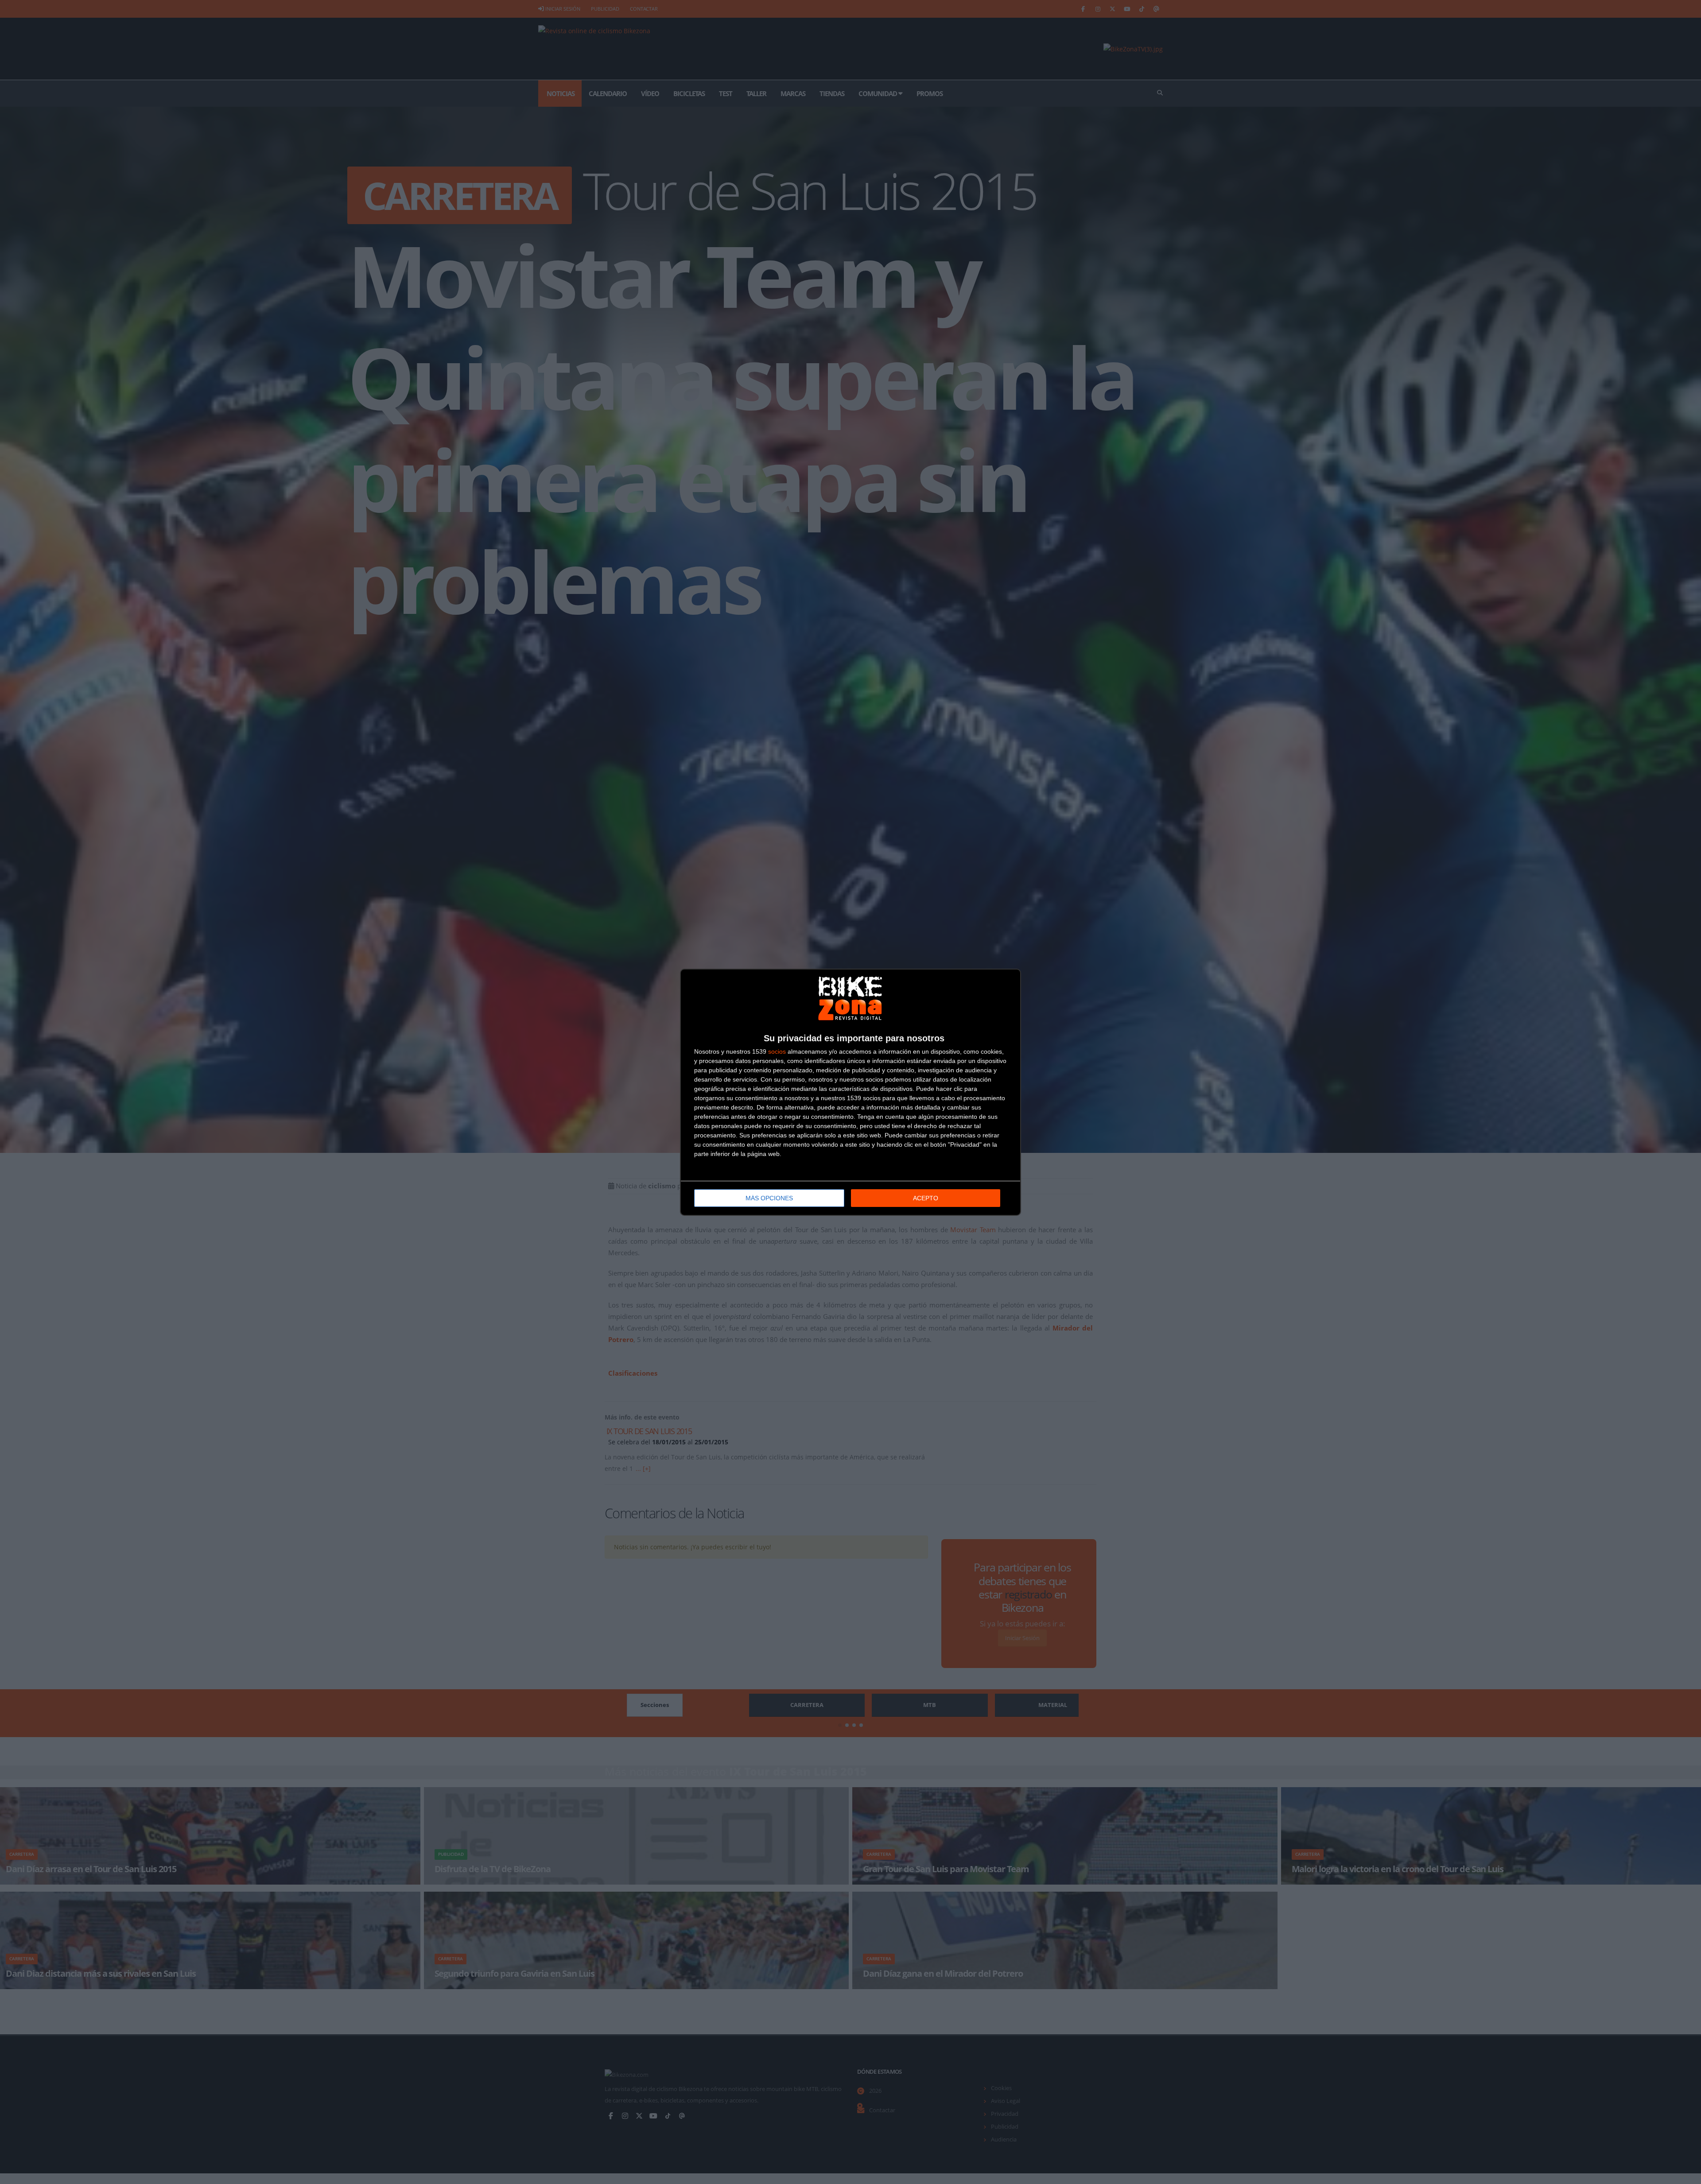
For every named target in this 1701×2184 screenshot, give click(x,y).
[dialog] (850, 1092)
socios (777, 1051)
